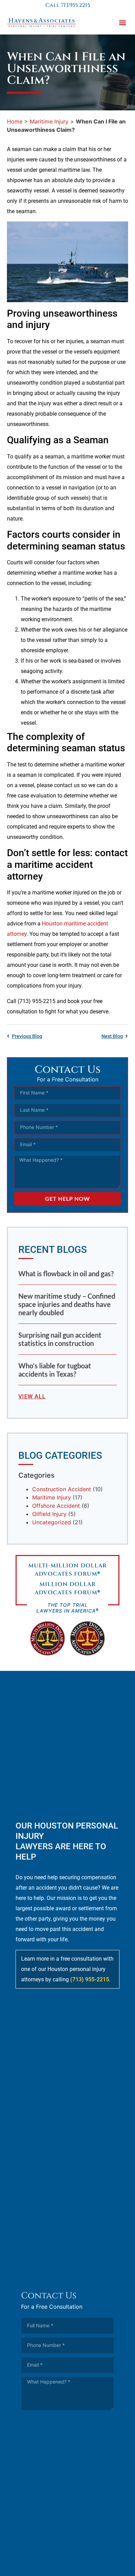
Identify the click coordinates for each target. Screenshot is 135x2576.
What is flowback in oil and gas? (66, 1274)
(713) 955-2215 (90, 1979)
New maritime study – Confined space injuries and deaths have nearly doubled (67, 1304)
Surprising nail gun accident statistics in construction (60, 1339)
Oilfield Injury (49, 1514)
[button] (122, 23)
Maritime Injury (49, 121)
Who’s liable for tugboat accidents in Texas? (55, 1370)
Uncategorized (52, 1522)
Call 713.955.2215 (68, 5)
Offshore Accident (56, 1506)
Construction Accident (62, 1489)
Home (15, 121)
